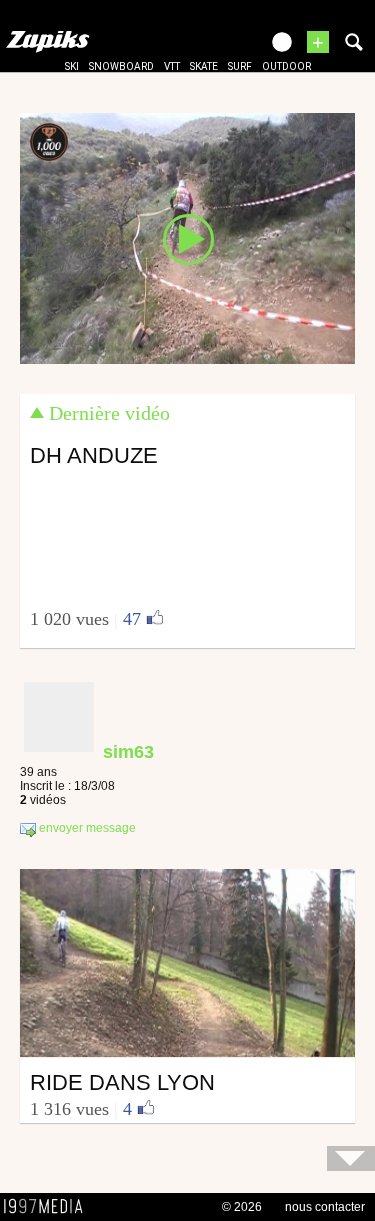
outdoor (286, 66)
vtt (172, 66)
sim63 (128, 752)
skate (204, 66)
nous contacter (325, 1207)
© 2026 (242, 1207)
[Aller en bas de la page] (351, 1158)
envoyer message (86, 828)
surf (240, 66)
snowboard (121, 66)
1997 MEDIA (49, 1207)
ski (72, 66)
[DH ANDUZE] (187, 237)
